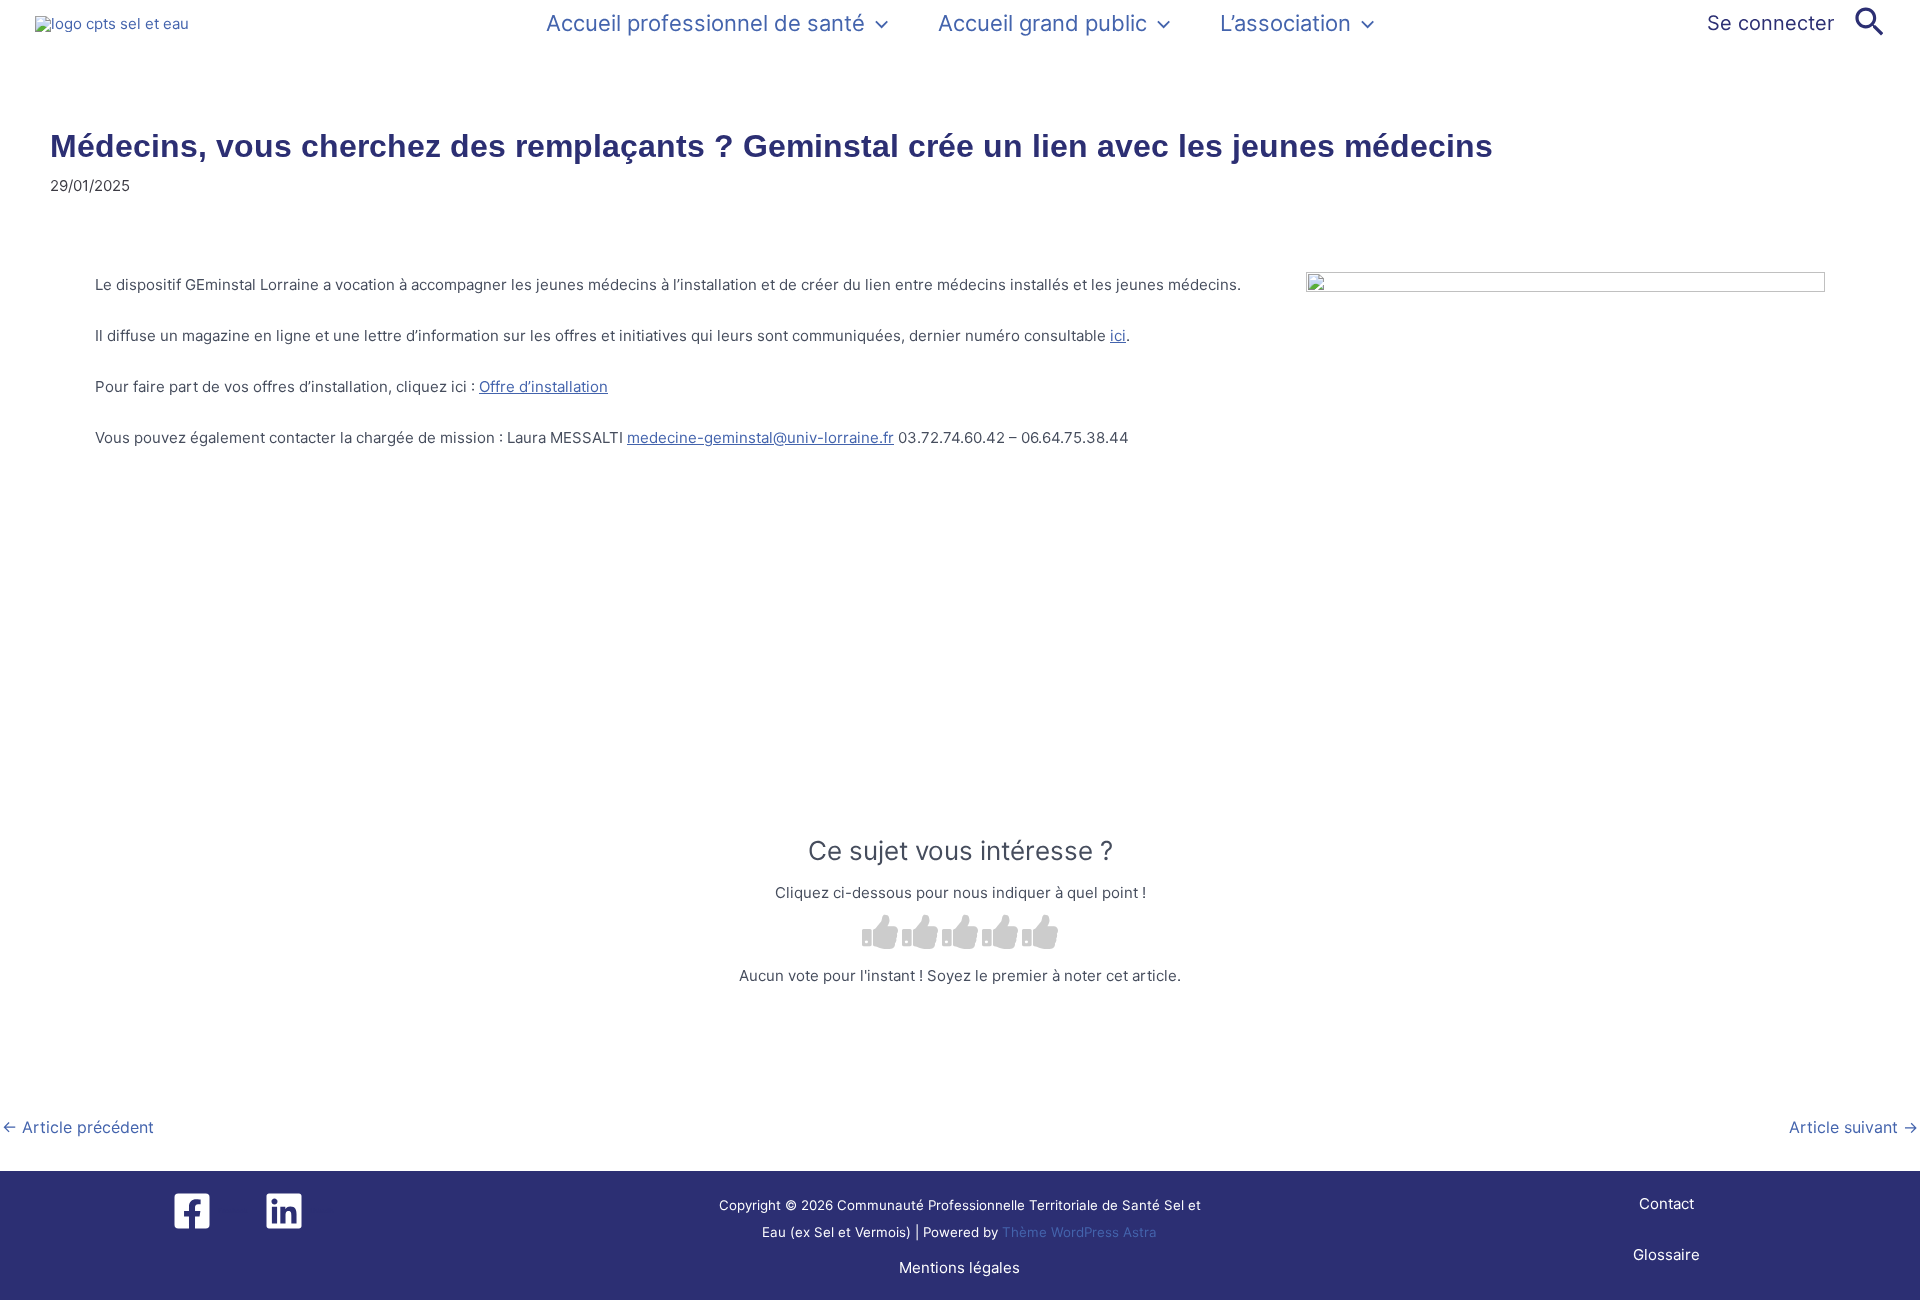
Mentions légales (959, 1267)
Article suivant (1853, 1127)
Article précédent (78, 1127)
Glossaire (1666, 1254)
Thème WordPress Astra (1079, 1232)
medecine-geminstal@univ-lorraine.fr (760, 437)
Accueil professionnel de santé (705, 23)
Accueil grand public (1042, 23)
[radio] (880, 934)
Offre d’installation (543, 386)
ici (1118, 335)
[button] (876, 23)
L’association (1285, 23)
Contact (1666, 1203)
